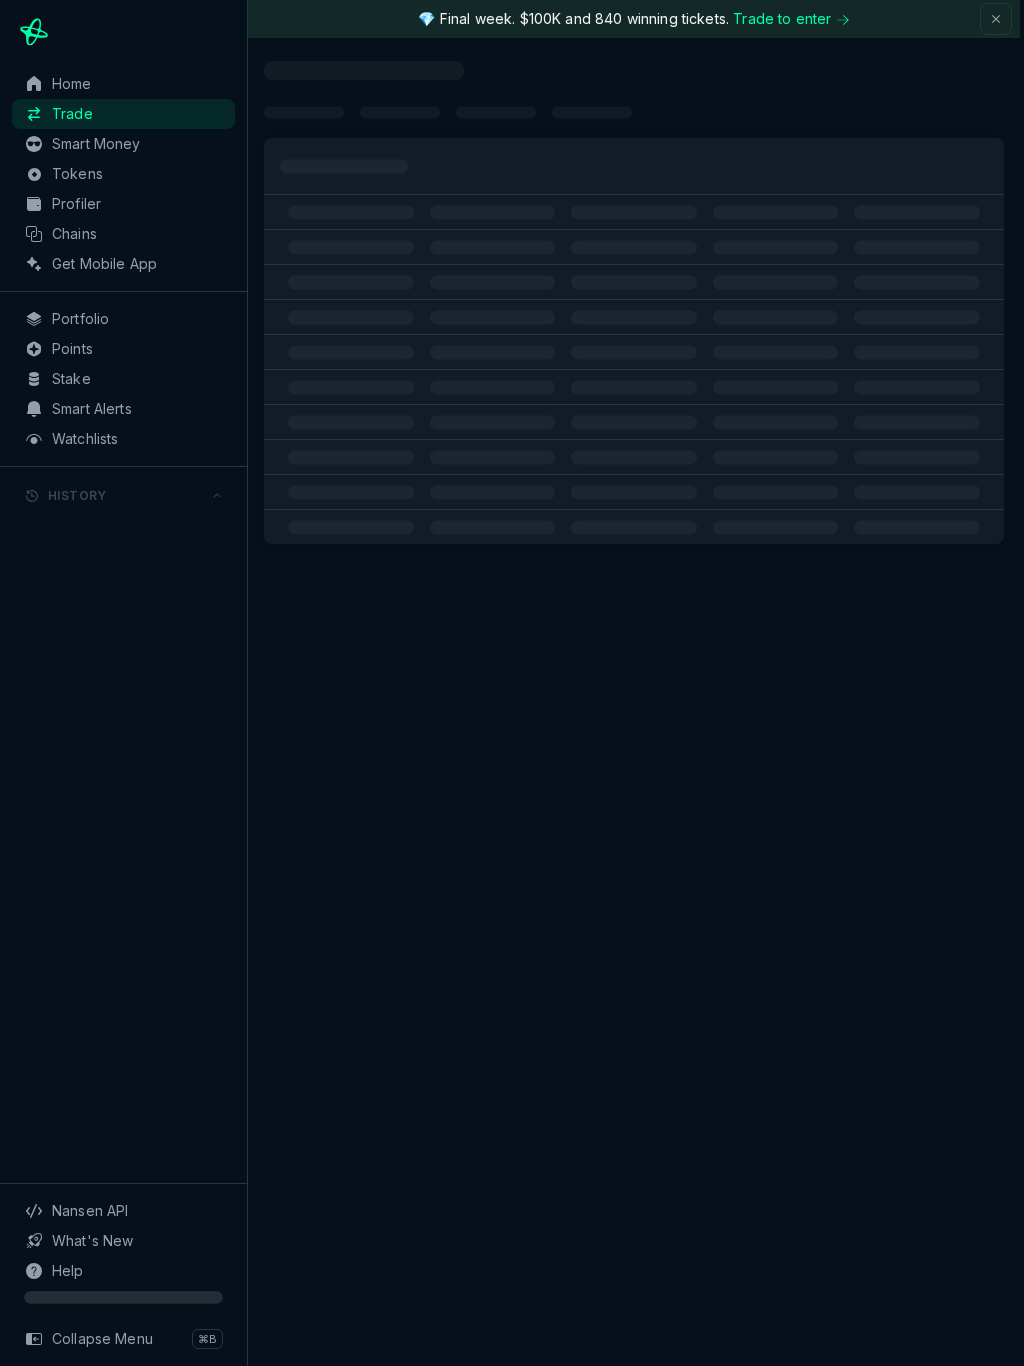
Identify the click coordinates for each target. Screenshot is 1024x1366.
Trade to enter (782, 18)
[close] (996, 19)
